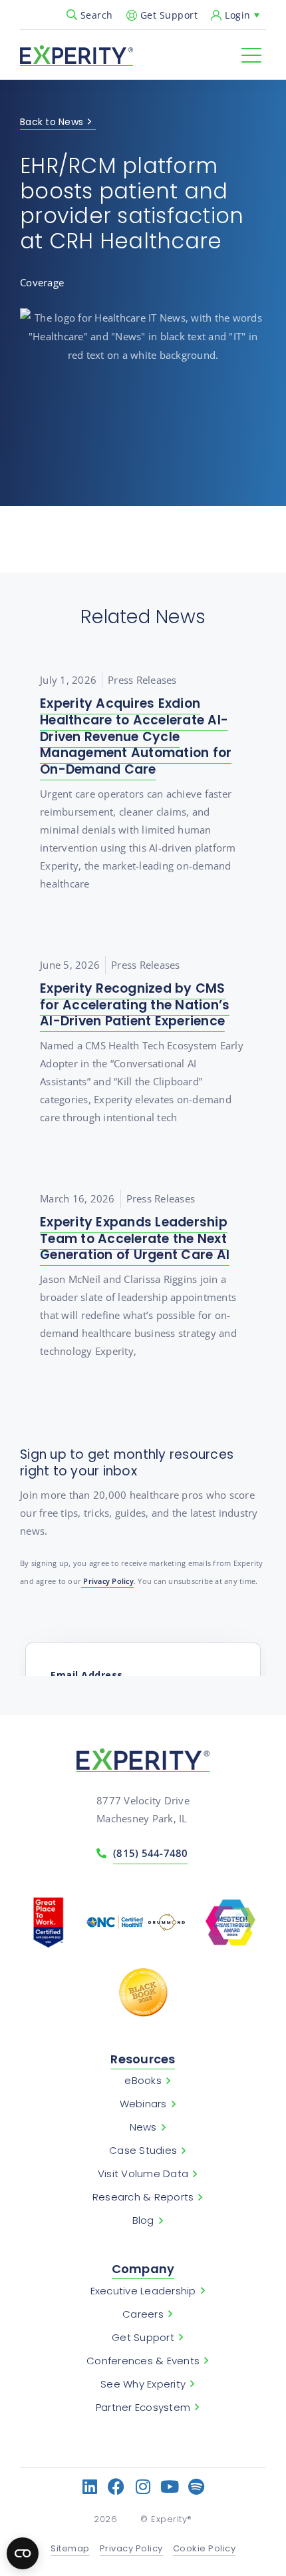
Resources (143, 2059)
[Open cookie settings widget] (23, 2553)
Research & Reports (143, 2197)
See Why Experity (143, 2384)
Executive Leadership (143, 2291)
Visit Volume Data (143, 2174)
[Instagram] (143, 2486)
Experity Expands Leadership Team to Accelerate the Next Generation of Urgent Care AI (135, 1238)
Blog (143, 2220)
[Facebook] (117, 2486)
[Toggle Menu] (251, 55)
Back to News (52, 123)
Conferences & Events (143, 2361)
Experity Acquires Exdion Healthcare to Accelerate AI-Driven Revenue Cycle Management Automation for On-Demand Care (136, 736)
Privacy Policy (107, 1581)
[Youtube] (170, 2486)
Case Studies (143, 2151)
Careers (143, 2314)
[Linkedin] (90, 2486)
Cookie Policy (205, 2549)
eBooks (143, 2081)
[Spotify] (197, 2486)
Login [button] (238, 15)
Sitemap (70, 2549)
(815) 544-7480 (151, 1853)
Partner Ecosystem (143, 2408)
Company (143, 2269)
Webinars (143, 2104)
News (143, 2127)
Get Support (169, 15)
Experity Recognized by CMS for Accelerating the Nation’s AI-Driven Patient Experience (135, 1005)
